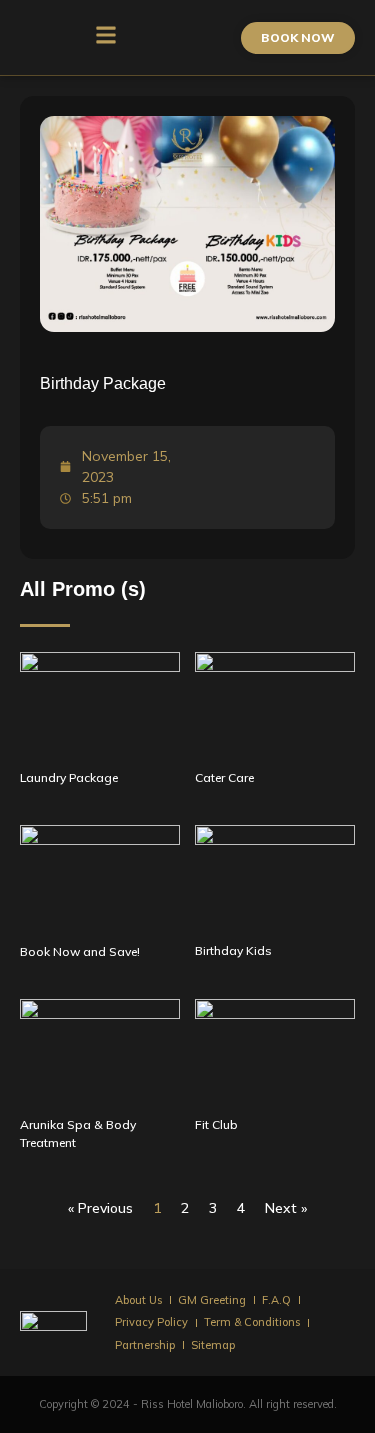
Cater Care (224, 777)
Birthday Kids (233, 950)
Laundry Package (69, 777)
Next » (286, 1208)
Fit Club (216, 1124)
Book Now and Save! (80, 951)
